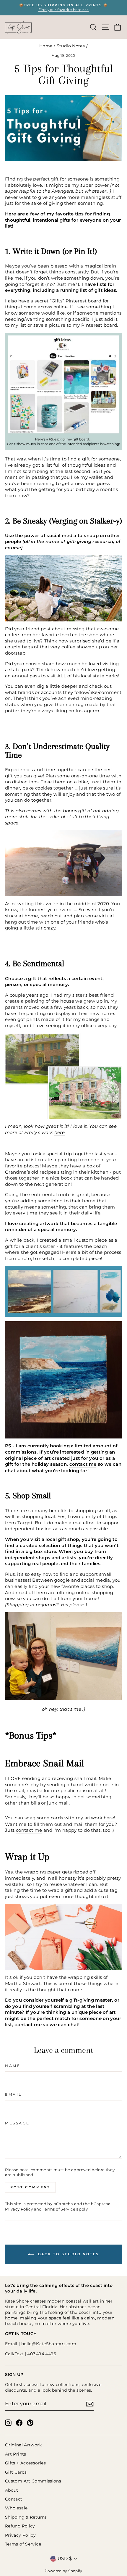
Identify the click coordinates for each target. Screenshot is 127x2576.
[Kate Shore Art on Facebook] (19, 2423)
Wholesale (16, 2508)
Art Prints (16, 2454)
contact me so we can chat (46, 2025)
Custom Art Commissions (33, 2481)
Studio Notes (71, 46)
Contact (14, 2499)
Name (13, 2066)
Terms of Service (59, 2209)
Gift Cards (16, 2472)
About (12, 2490)
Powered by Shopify (63, 2571)
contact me (83, 1464)
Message (17, 2123)
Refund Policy (20, 2526)
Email (13, 2095)
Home (46, 46)
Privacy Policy (19, 2209)
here (60, 1132)
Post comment (30, 2187)
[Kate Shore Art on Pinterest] (30, 2423)
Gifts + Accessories (25, 2463)
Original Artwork (23, 2445)
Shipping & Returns (26, 2517)
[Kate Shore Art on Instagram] (8, 2423)
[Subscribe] (90, 2404)
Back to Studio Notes (67, 2254)
